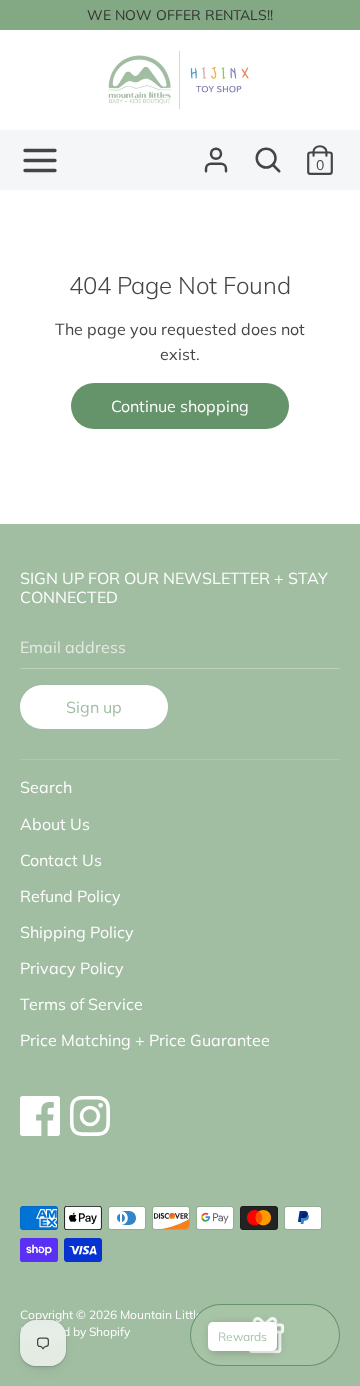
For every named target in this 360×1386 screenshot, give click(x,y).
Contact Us (61, 860)
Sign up (94, 707)
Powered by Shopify (75, 1331)
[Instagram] (90, 1106)
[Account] (216, 152)
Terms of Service (81, 1004)
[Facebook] (40, 1106)
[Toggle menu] (40, 160)
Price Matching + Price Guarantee (145, 1040)
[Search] (268, 152)
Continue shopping (180, 406)
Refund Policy (70, 896)
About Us (55, 824)
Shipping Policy (77, 932)
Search (46, 787)
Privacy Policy (72, 968)
